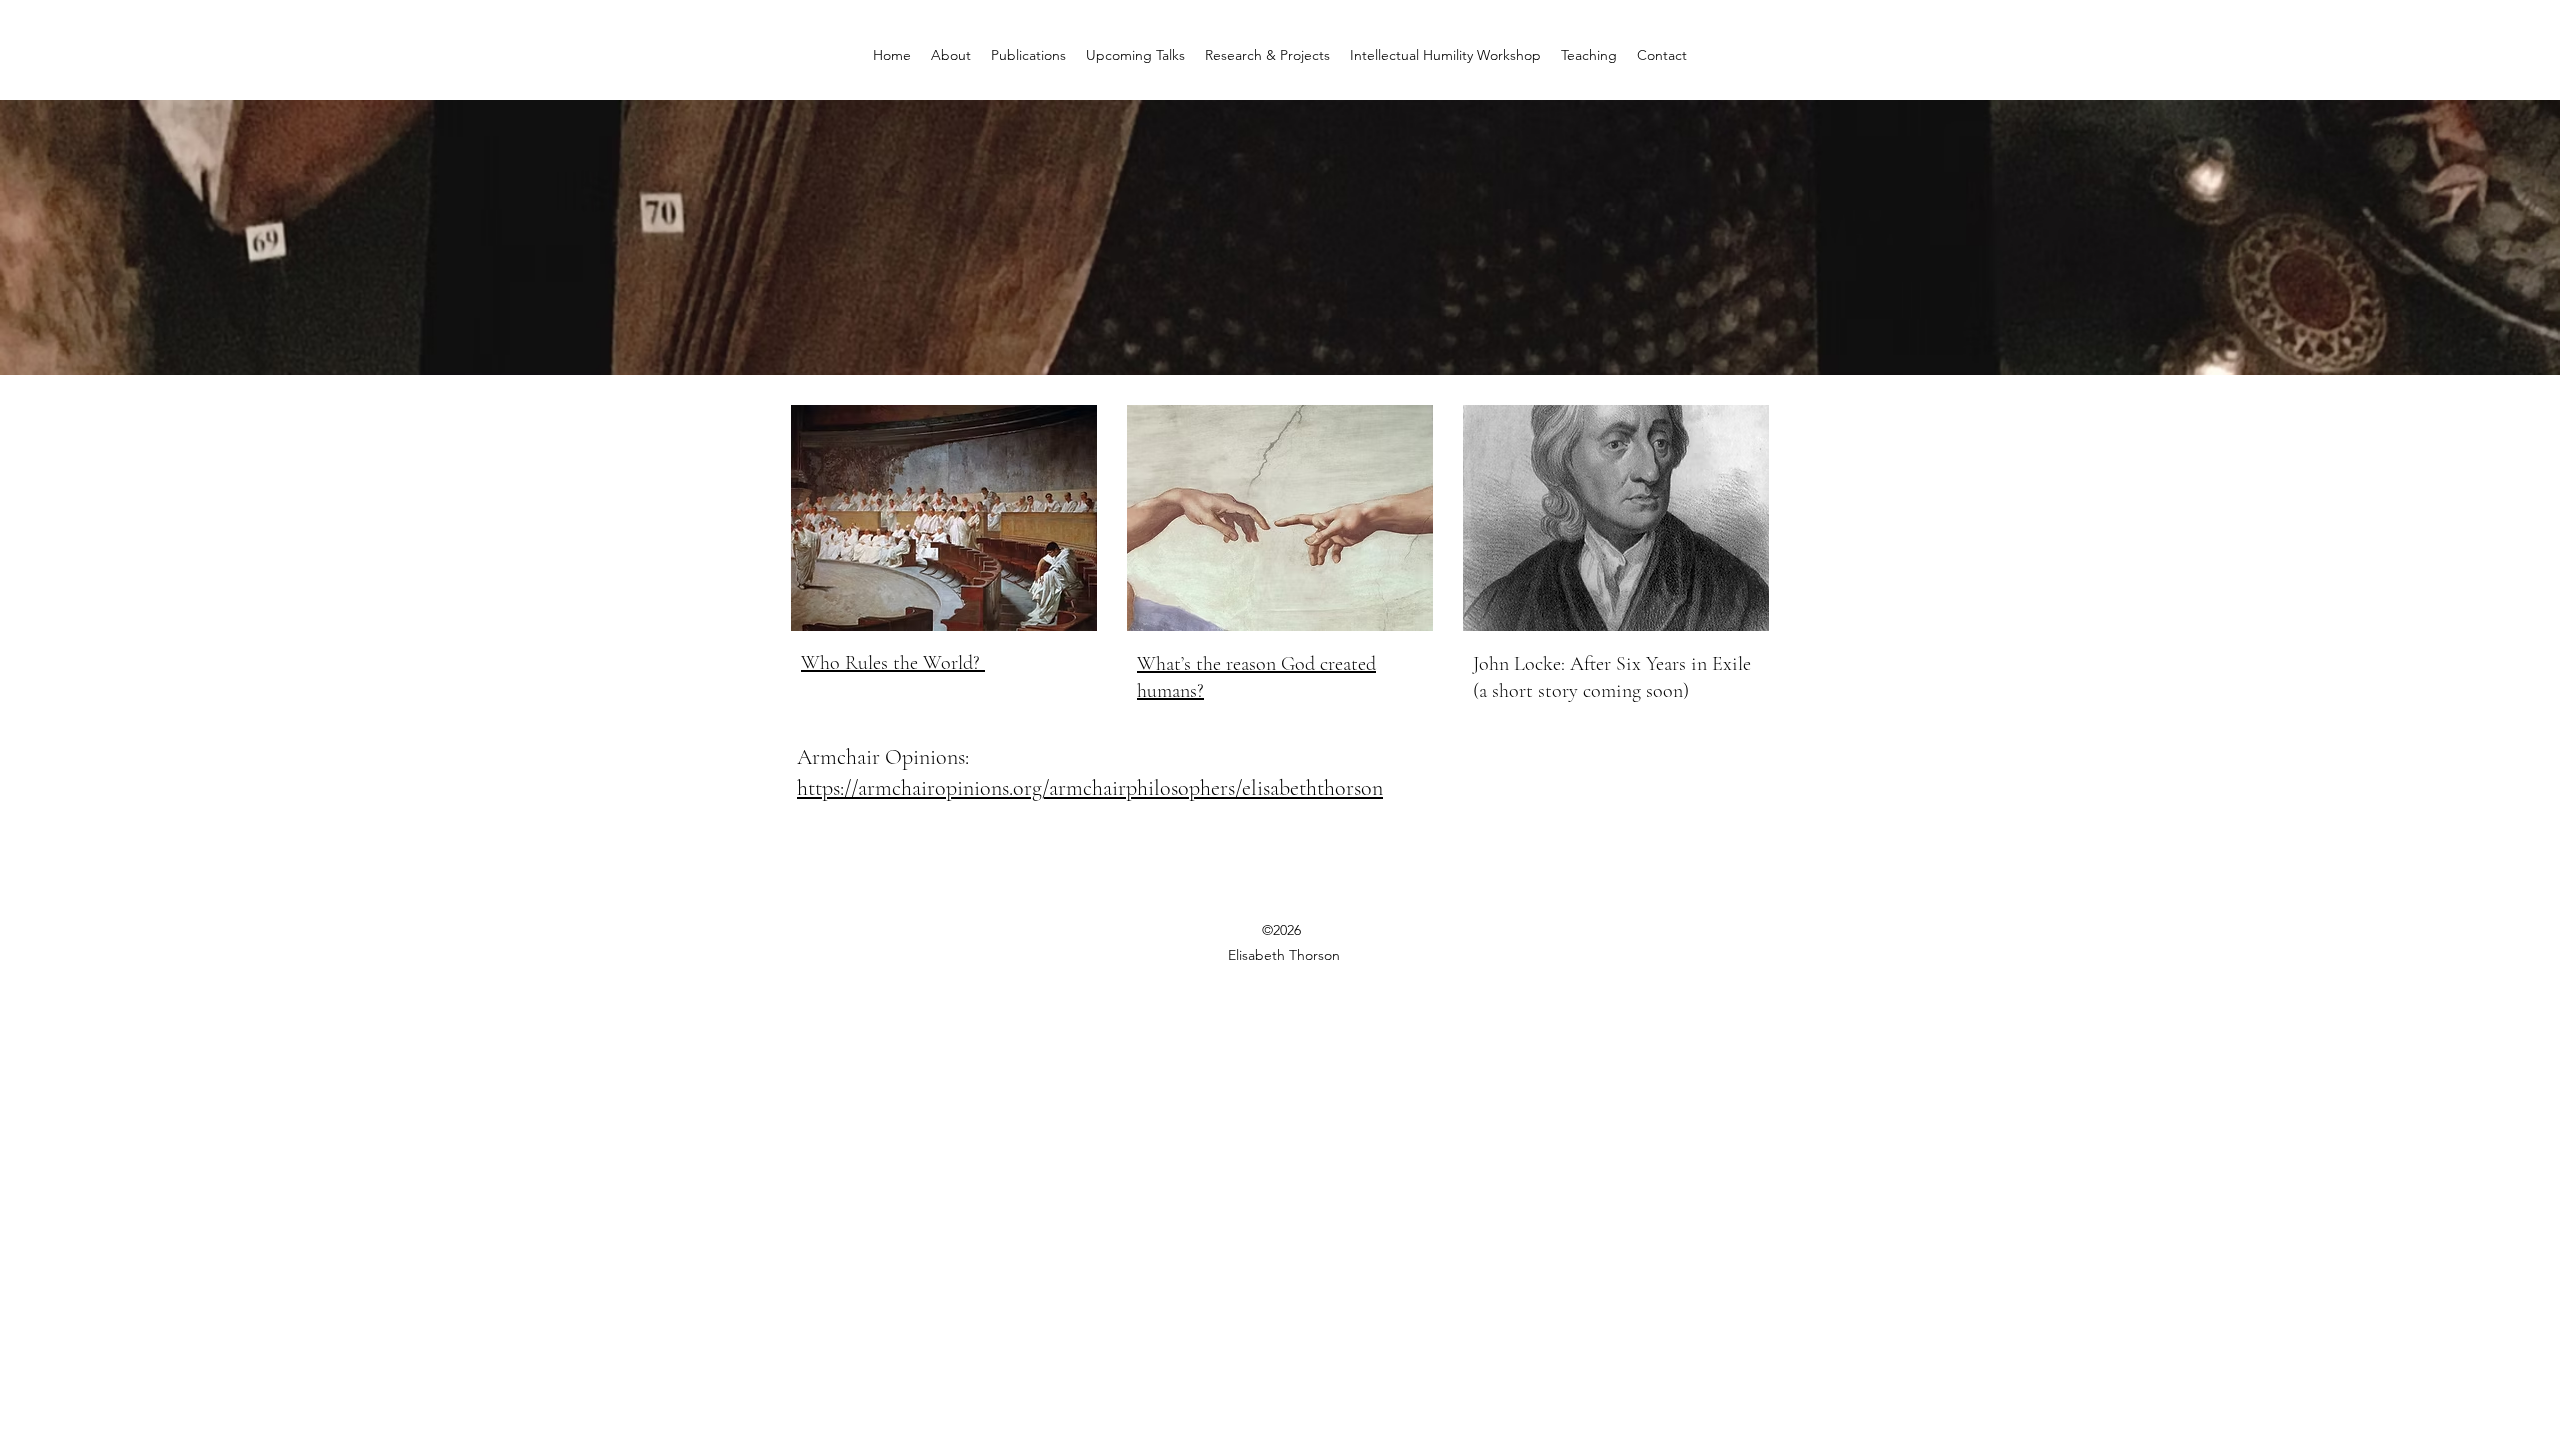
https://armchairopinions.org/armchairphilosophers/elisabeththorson (1090, 788)
